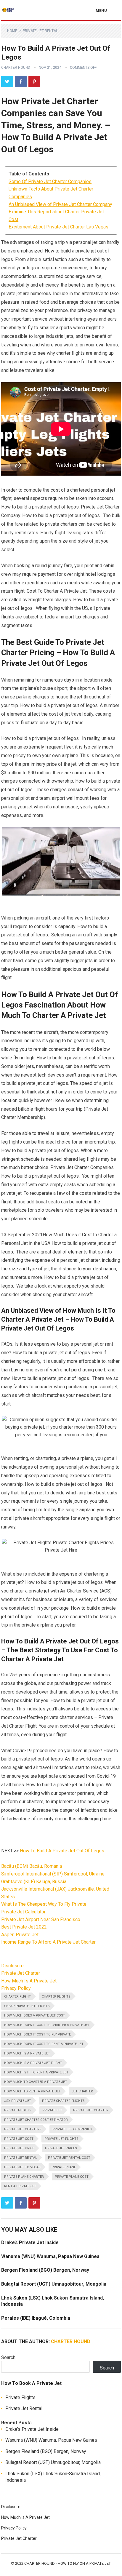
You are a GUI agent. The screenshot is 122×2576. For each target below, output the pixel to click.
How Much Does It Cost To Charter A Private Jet (47, 2025)
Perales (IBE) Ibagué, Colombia (36, 2318)
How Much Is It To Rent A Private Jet (36, 2072)
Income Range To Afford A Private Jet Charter (48, 1942)
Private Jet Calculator (23, 1912)
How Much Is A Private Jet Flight (33, 2063)
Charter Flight (17, 1997)
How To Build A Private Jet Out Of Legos (62, 1851)
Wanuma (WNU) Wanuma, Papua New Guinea (50, 2256)
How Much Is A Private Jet (29, 1981)
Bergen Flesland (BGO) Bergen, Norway (45, 2270)
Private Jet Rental (40, 31)
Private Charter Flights (63, 2101)
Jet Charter (82, 2091)
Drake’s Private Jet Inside (30, 2242)
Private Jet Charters (23, 2129)
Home (12, 31)
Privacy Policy (16, 1988)
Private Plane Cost (72, 2177)
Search (8, 2357)
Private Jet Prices (61, 2148)
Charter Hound (16, 68)
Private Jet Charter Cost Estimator (36, 2120)
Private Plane (64, 2167)
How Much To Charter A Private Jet (36, 2082)
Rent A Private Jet (20, 2186)
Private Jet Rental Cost (69, 2158)
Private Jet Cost (19, 2139)
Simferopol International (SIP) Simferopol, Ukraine (53, 1874)
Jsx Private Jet (18, 2101)
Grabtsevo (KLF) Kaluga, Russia (34, 1882)
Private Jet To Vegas (22, 2167)
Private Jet (52, 2110)
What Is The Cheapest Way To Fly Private (44, 1904)
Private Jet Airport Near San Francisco (41, 1919)
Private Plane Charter (24, 2177)
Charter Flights (56, 1997)
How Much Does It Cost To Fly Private (37, 2034)
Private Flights (18, 2110)
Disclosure (12, 1966)
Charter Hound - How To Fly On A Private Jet (68, 2563)
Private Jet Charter (21, 1973)
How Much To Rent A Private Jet (32, 2091)
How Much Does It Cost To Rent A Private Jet (44, 2044)
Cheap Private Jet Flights (27, 2006)
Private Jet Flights (61, 2139)
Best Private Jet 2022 (24, 1927)
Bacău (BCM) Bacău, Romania (32, 1866)
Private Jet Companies (72, 2129)
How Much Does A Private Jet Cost (35, 2015)
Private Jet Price (19, 2148)
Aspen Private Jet (20, 1935)
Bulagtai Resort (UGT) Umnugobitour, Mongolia (54, 2284)
